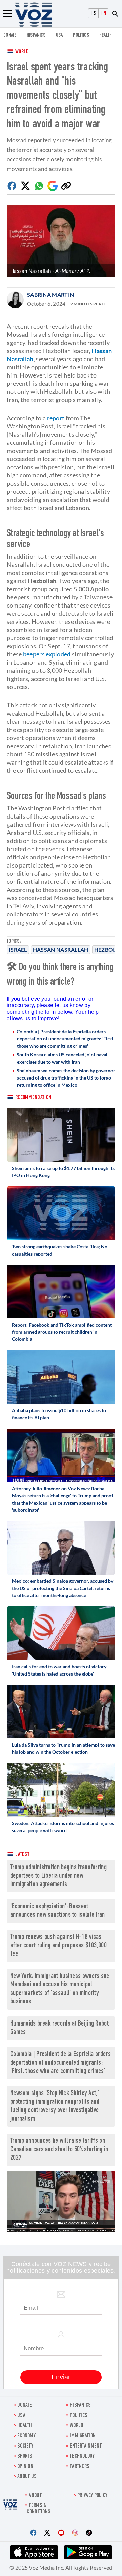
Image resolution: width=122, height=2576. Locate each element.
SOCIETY (25, 2446)
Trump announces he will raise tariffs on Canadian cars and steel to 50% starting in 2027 (59, 2150)
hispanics (36, 36)
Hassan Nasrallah (61, 950)
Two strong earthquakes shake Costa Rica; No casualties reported (60, 1250)
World (22, 52)
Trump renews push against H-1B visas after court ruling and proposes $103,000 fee (58, 1946)
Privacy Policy (92, 2496)
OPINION (25, 2467)
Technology (82, 2457)
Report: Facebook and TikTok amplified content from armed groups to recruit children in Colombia (62, 1332)
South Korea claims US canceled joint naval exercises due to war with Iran (62, 1058)
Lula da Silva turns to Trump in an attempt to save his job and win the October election (63, 1748)
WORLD (77, 2426)
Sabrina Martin (50, 294)
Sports (25, 2457)
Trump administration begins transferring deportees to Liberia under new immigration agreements (58, 1876)
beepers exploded (47, 654)
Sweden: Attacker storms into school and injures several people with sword (63, 1827)
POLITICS (81, 36)
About (35, 2496)
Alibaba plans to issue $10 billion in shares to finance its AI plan (59, 1414)
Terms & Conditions (39, 2509)
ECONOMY (26, 2436)
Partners (80, 2467)
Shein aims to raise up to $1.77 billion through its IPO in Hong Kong (63, 1172)
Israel (18, 950)
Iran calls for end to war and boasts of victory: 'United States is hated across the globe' (60, 1670)
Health (106, 36)
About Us (27, 2477)
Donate (10, 36)
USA (59, 36)
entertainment (86, 2446)
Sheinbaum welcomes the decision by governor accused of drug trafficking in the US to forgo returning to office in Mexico (66, 1078)
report (56, 418)
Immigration (83, 2436)
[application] (61, 2202)
